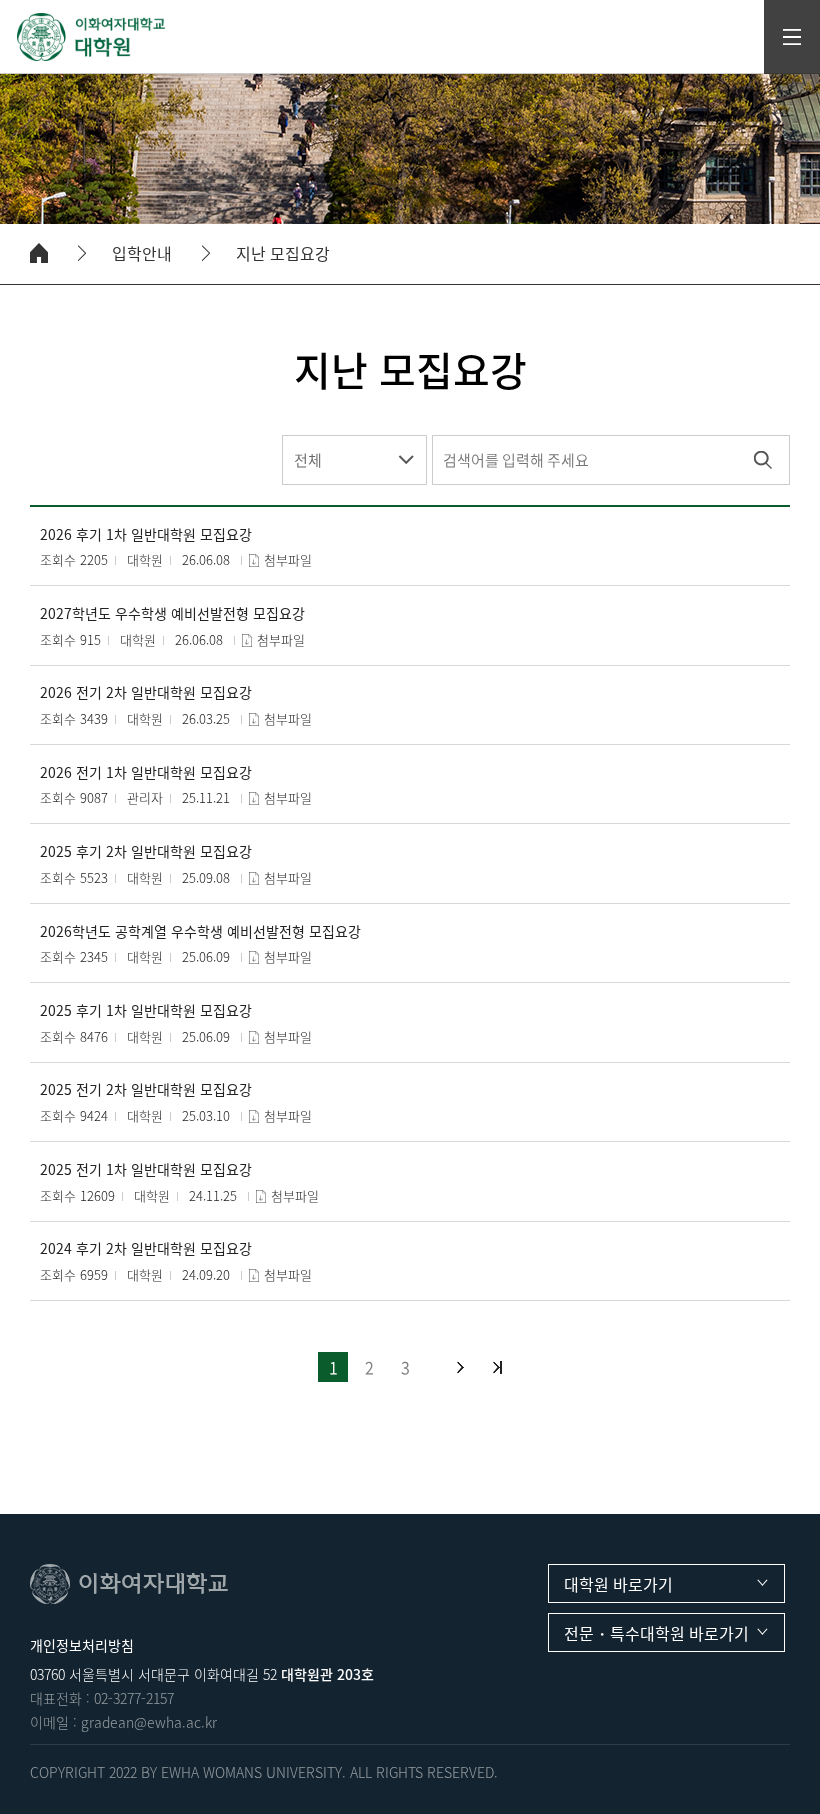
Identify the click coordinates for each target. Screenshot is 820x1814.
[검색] (762, 460)
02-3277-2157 (134, 1698)
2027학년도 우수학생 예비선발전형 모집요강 (172, 613)
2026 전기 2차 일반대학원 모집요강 (146, 692)
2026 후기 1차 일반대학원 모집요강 (146, 534)
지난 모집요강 (283, 253)
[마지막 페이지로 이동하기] (497, 1367)
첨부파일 (288, 559)
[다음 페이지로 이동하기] (460, 1367)
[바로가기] (92, 37)
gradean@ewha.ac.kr (149, 1722)
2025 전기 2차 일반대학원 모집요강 (146, 1089)
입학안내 (142, 253)
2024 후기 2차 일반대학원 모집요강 (146, 1248)
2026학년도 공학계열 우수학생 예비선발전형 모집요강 (200, 931)
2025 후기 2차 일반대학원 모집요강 (146, 851)
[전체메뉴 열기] (792, 37)
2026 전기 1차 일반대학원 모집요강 (146, 772)
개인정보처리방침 (82, 1645)
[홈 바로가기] (39, 253)
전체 (308, 460)
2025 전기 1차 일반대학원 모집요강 (146, 1169)
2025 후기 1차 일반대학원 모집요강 (146, 1010)
